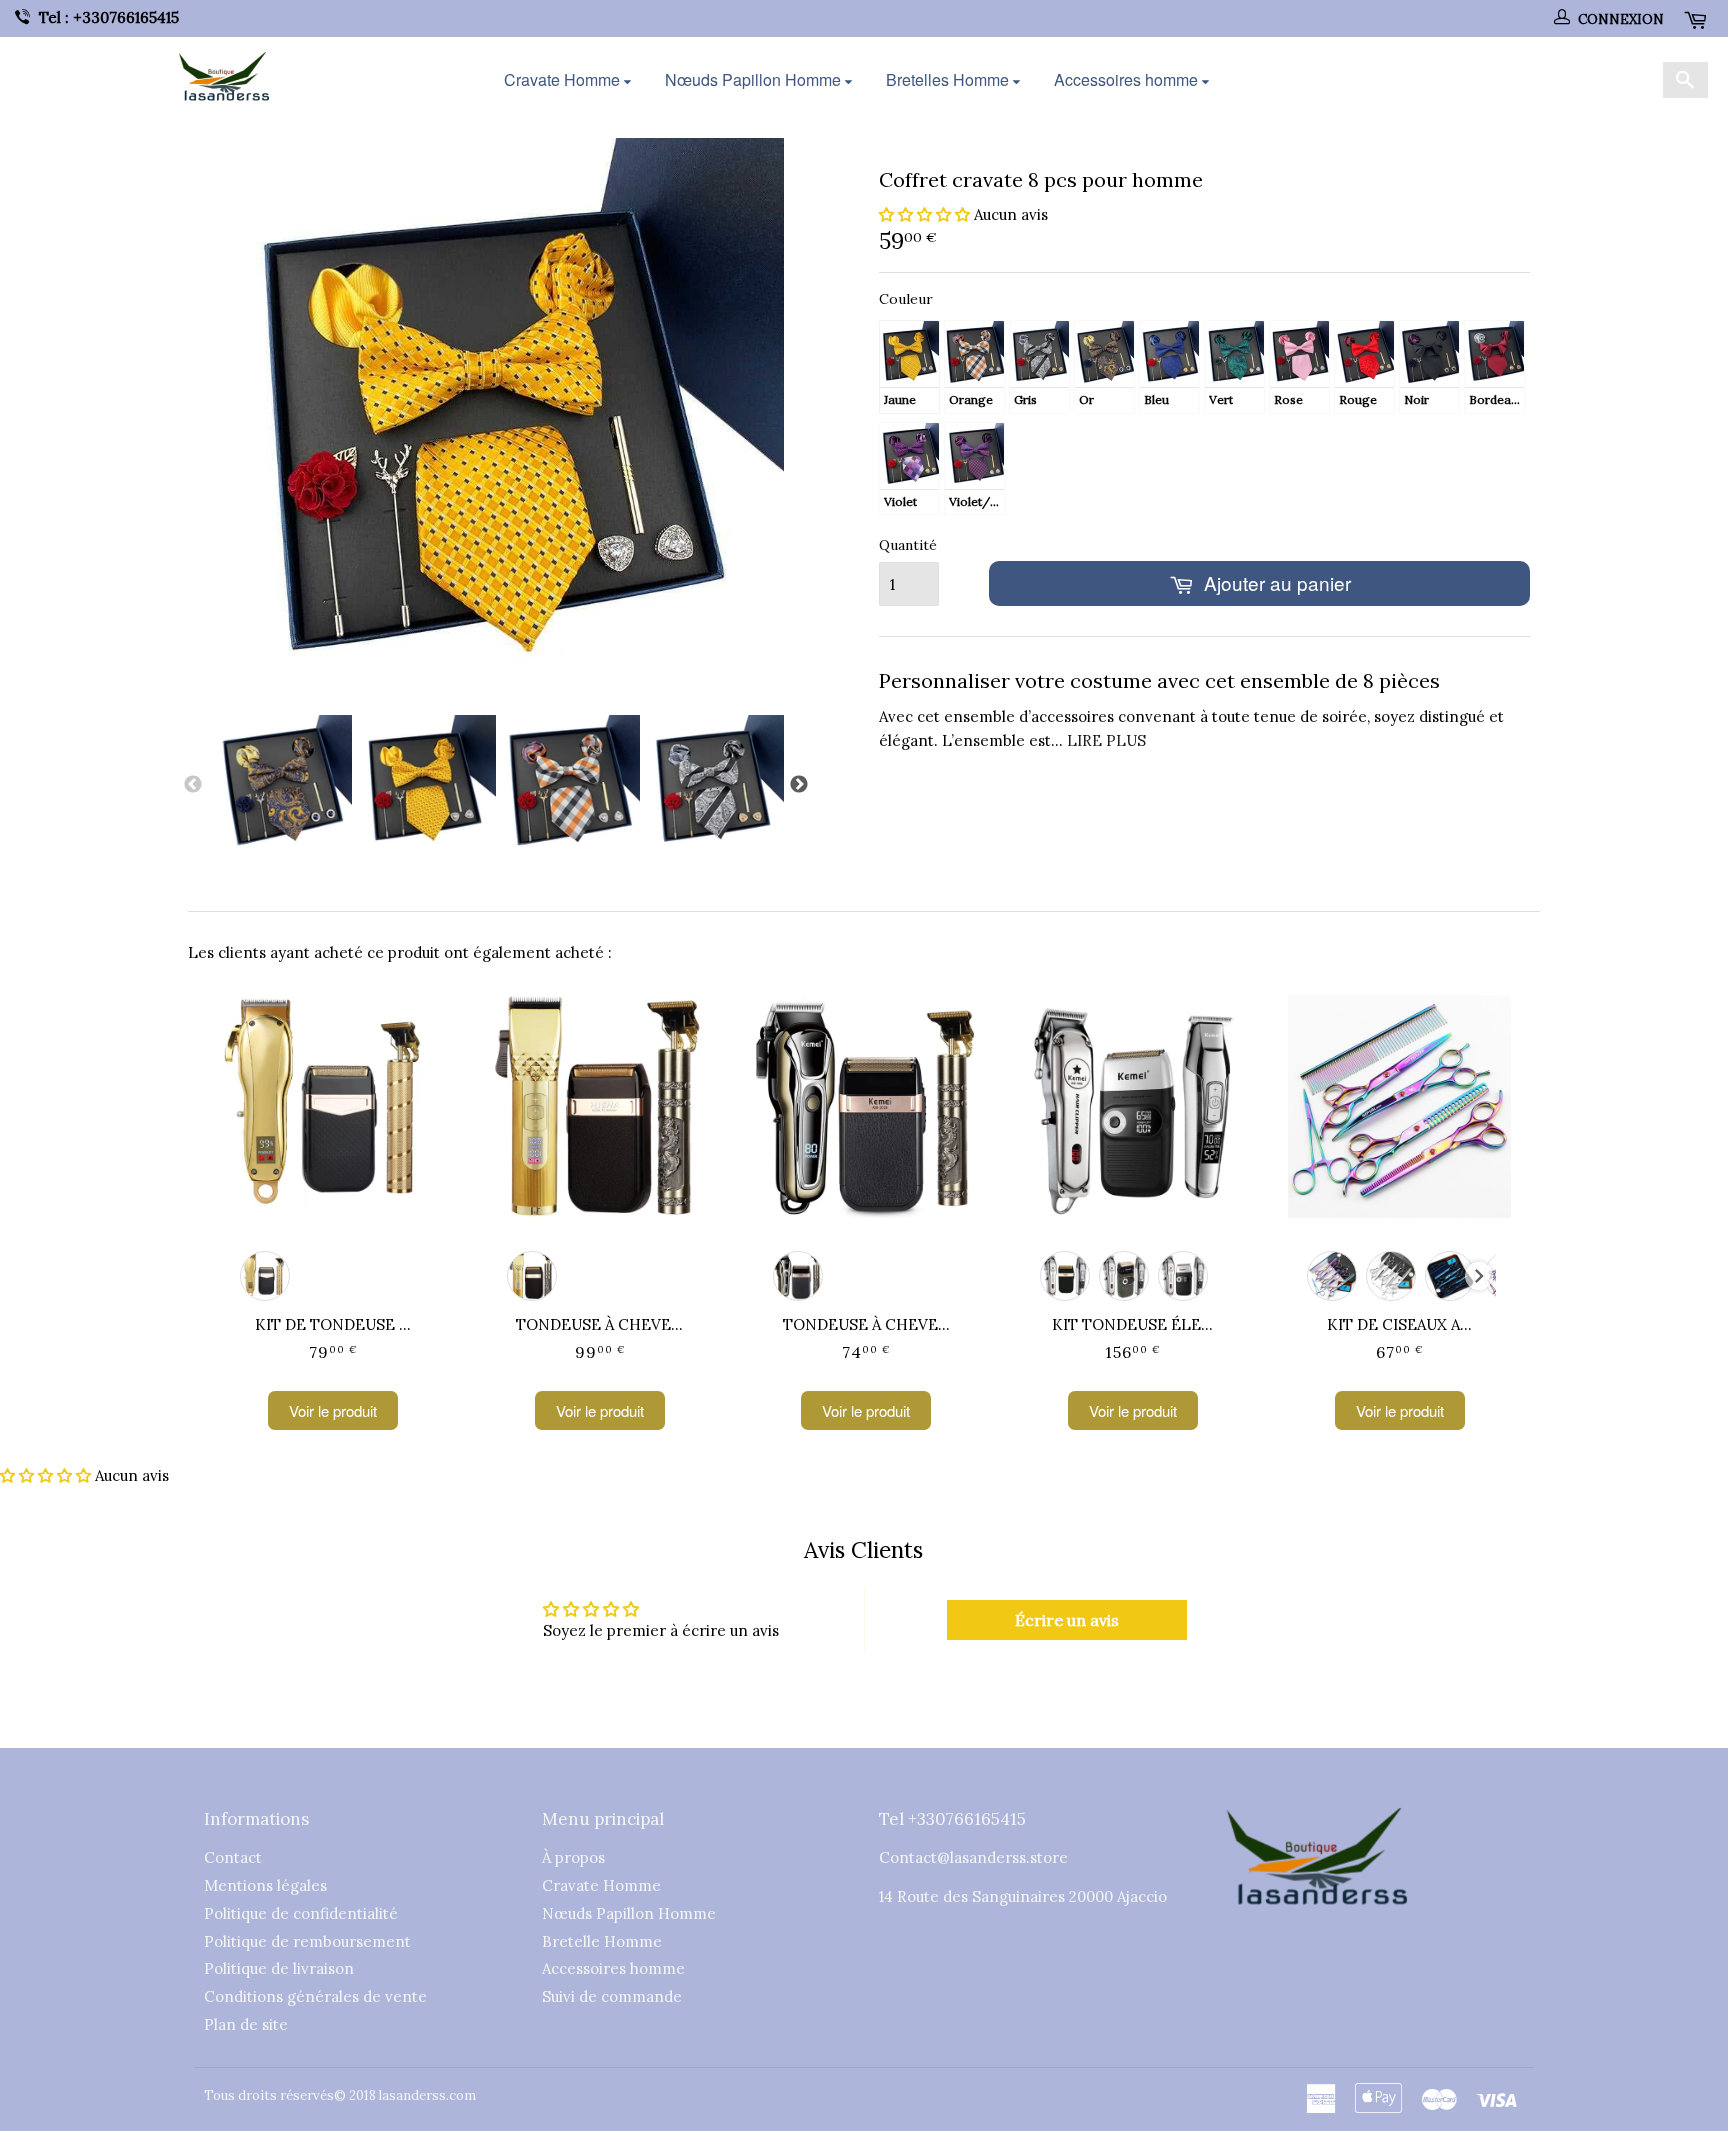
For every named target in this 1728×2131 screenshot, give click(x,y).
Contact (233, 1857)
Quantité (908, 545)
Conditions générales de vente (315, 1996)
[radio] (909, 366)
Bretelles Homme (949, 79)
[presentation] (1479, 1276)
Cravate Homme (564, 79)
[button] (924, 214)
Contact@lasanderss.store (973, 1857)
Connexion (1621, 19)
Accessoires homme (1128, 79)
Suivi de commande (612, 1996)
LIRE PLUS (1106, 740)
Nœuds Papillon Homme (755, 79)
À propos (573, 1857)
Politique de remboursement (307, 1941)
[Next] (799, 785)
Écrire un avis (1067, 1620)
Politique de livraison (279, 1968)
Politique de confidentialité (301, 1913)
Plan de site (246, 2024)
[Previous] (193, 785)
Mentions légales (265, 1885)
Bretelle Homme (602, 1941)
